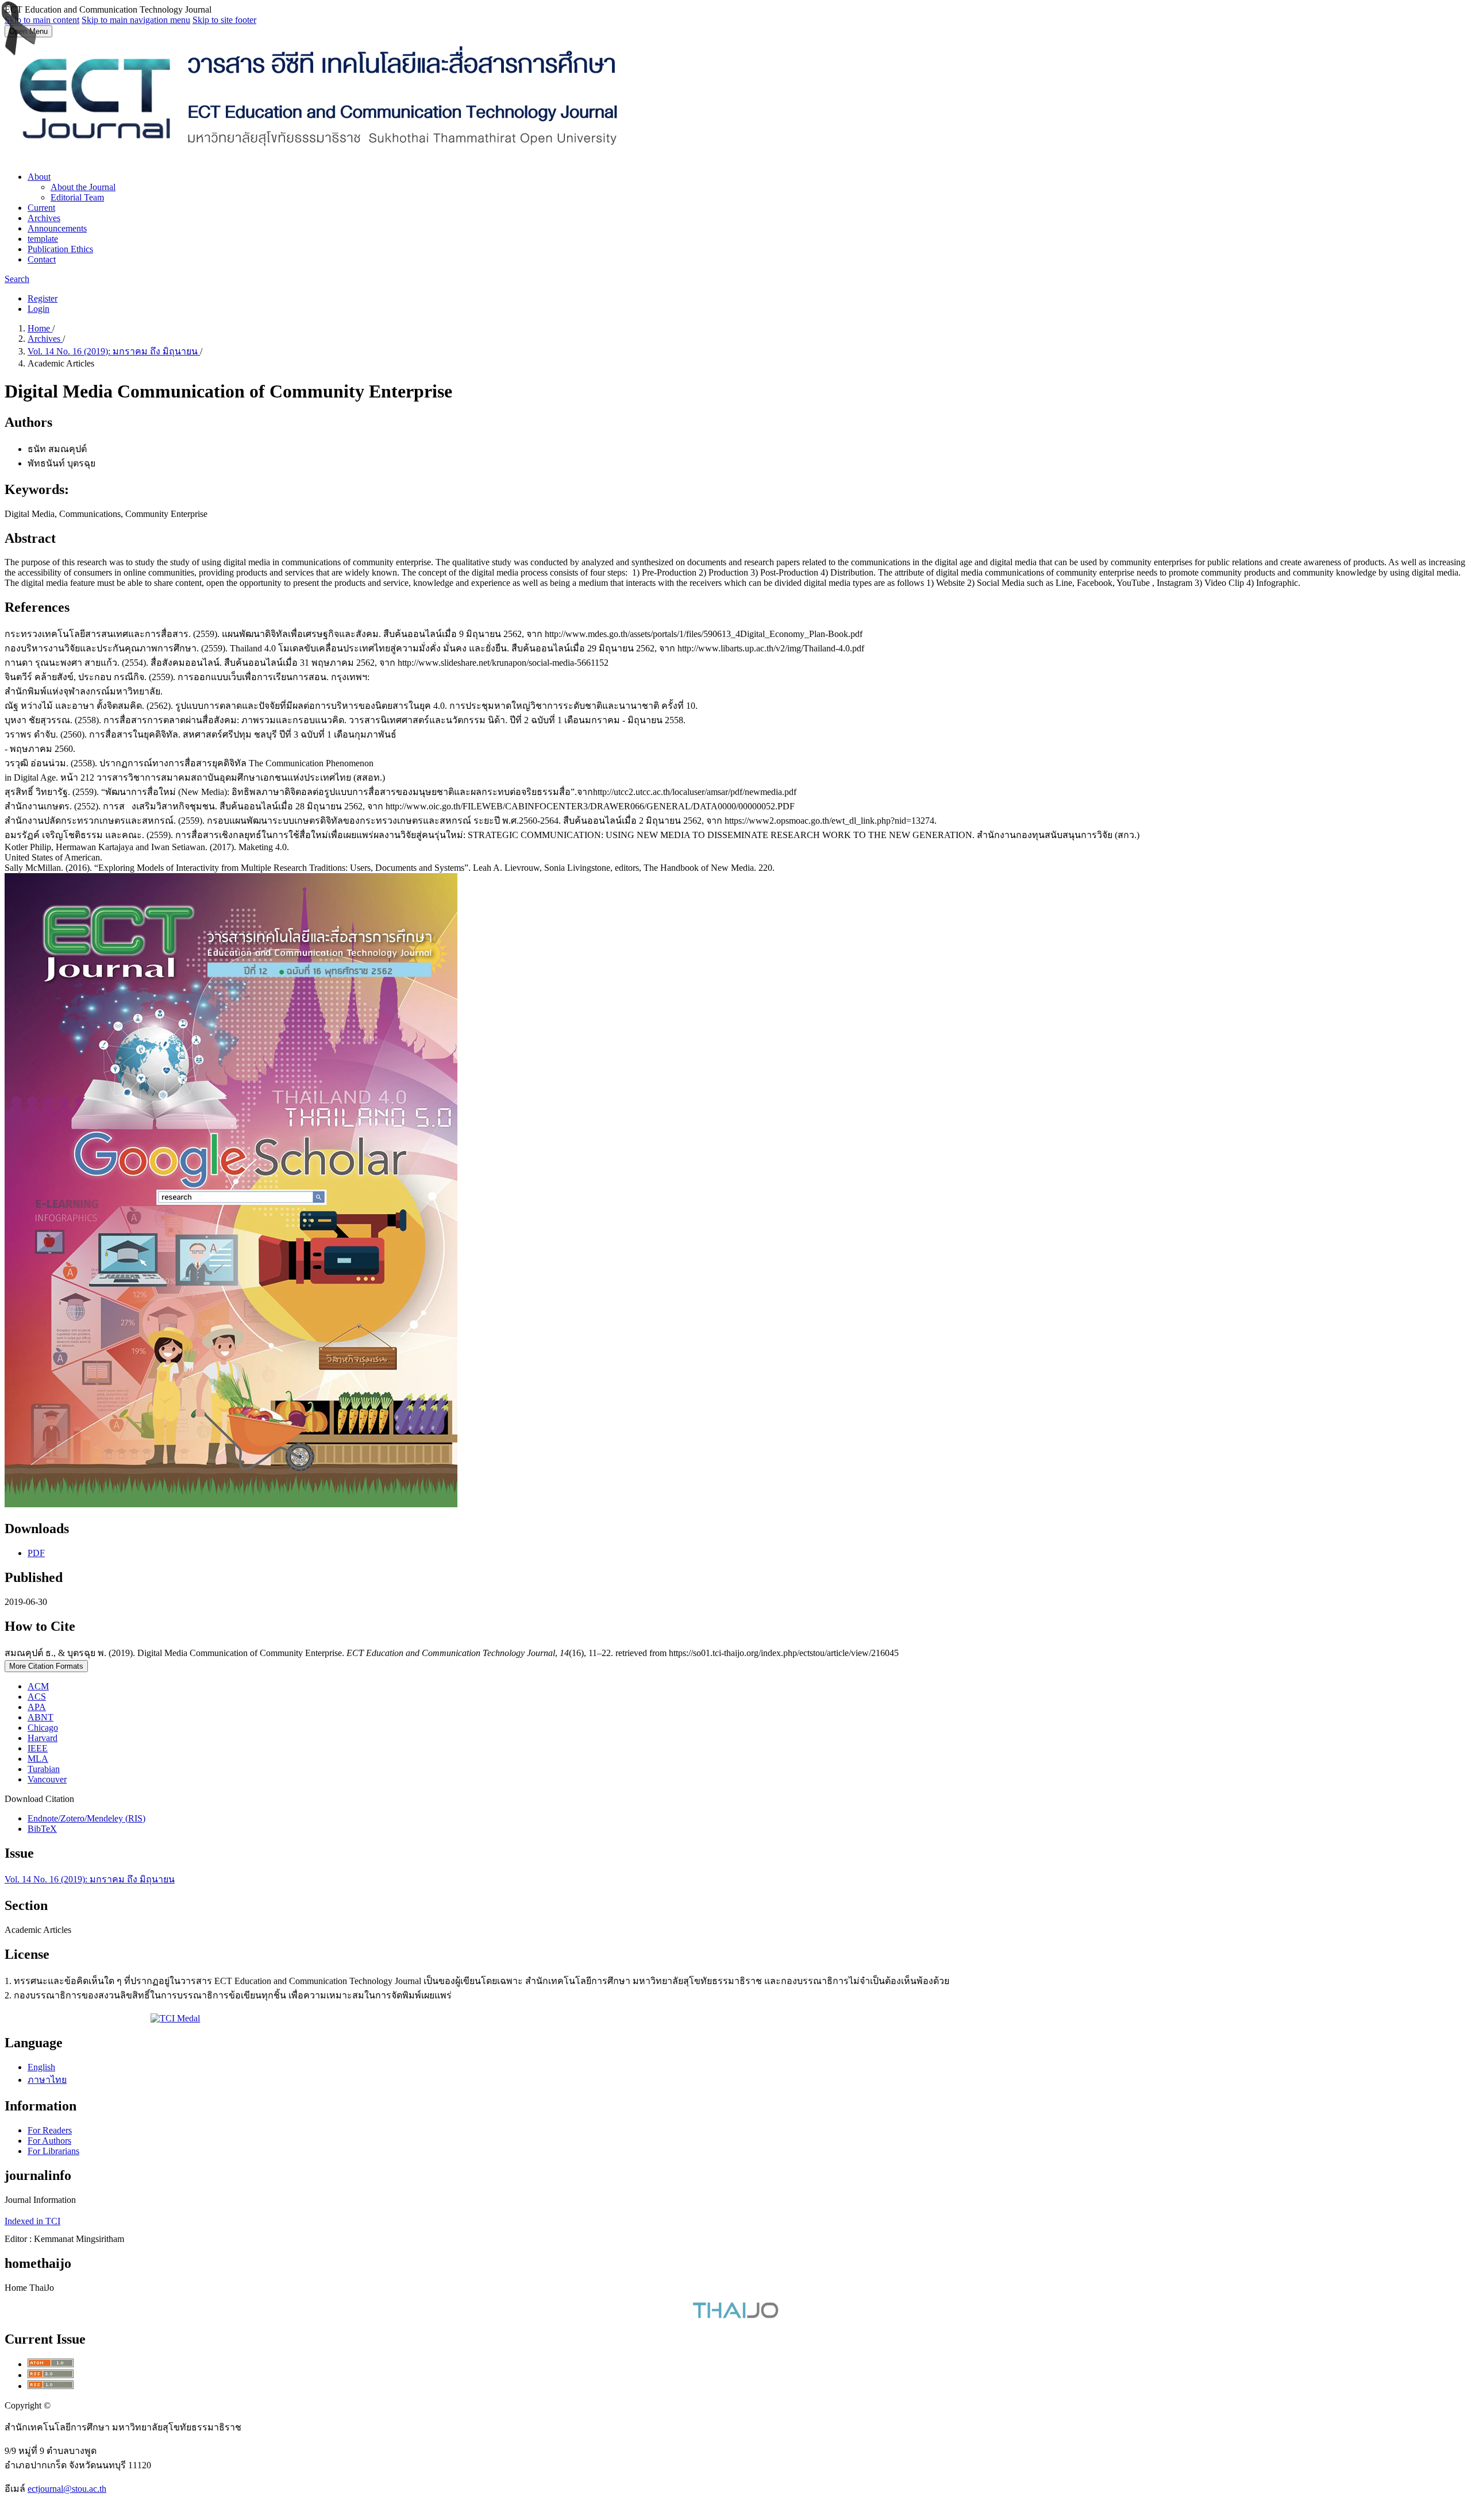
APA (37, 1707)
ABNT (41, 1717)
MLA (38, 1759)
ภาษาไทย (47, 2080)
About (39, 177)
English (41, 2067)
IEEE (38, 1748)
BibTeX (42, 1829)
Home (40, 328)
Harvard (43, 1738)
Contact (42, 259)
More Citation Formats (46, 1666)
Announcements (57, 228)
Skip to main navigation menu (136, 20)
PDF (36, 1553)
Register (43, 298)
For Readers (50, 2130)
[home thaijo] (735, 2315)
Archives (44, 218)
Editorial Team (77, 197)
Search (17, 279)
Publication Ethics (60, 249)
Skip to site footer (224, 20)
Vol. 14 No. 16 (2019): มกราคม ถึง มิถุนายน (114, 351)
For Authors (49, 2141)
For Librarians (53, 2151)
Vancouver (47, 1779)
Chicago (43, 1728)
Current (41, 208)
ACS (37, 1697)
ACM (38, 1686)
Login (38, 309)
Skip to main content (42, 20)
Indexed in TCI (32, 2221)
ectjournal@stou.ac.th (67, 2489)
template (43, 239)
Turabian (44, 1769)
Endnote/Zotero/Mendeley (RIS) (86, 1818)
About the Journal (83, 187)
